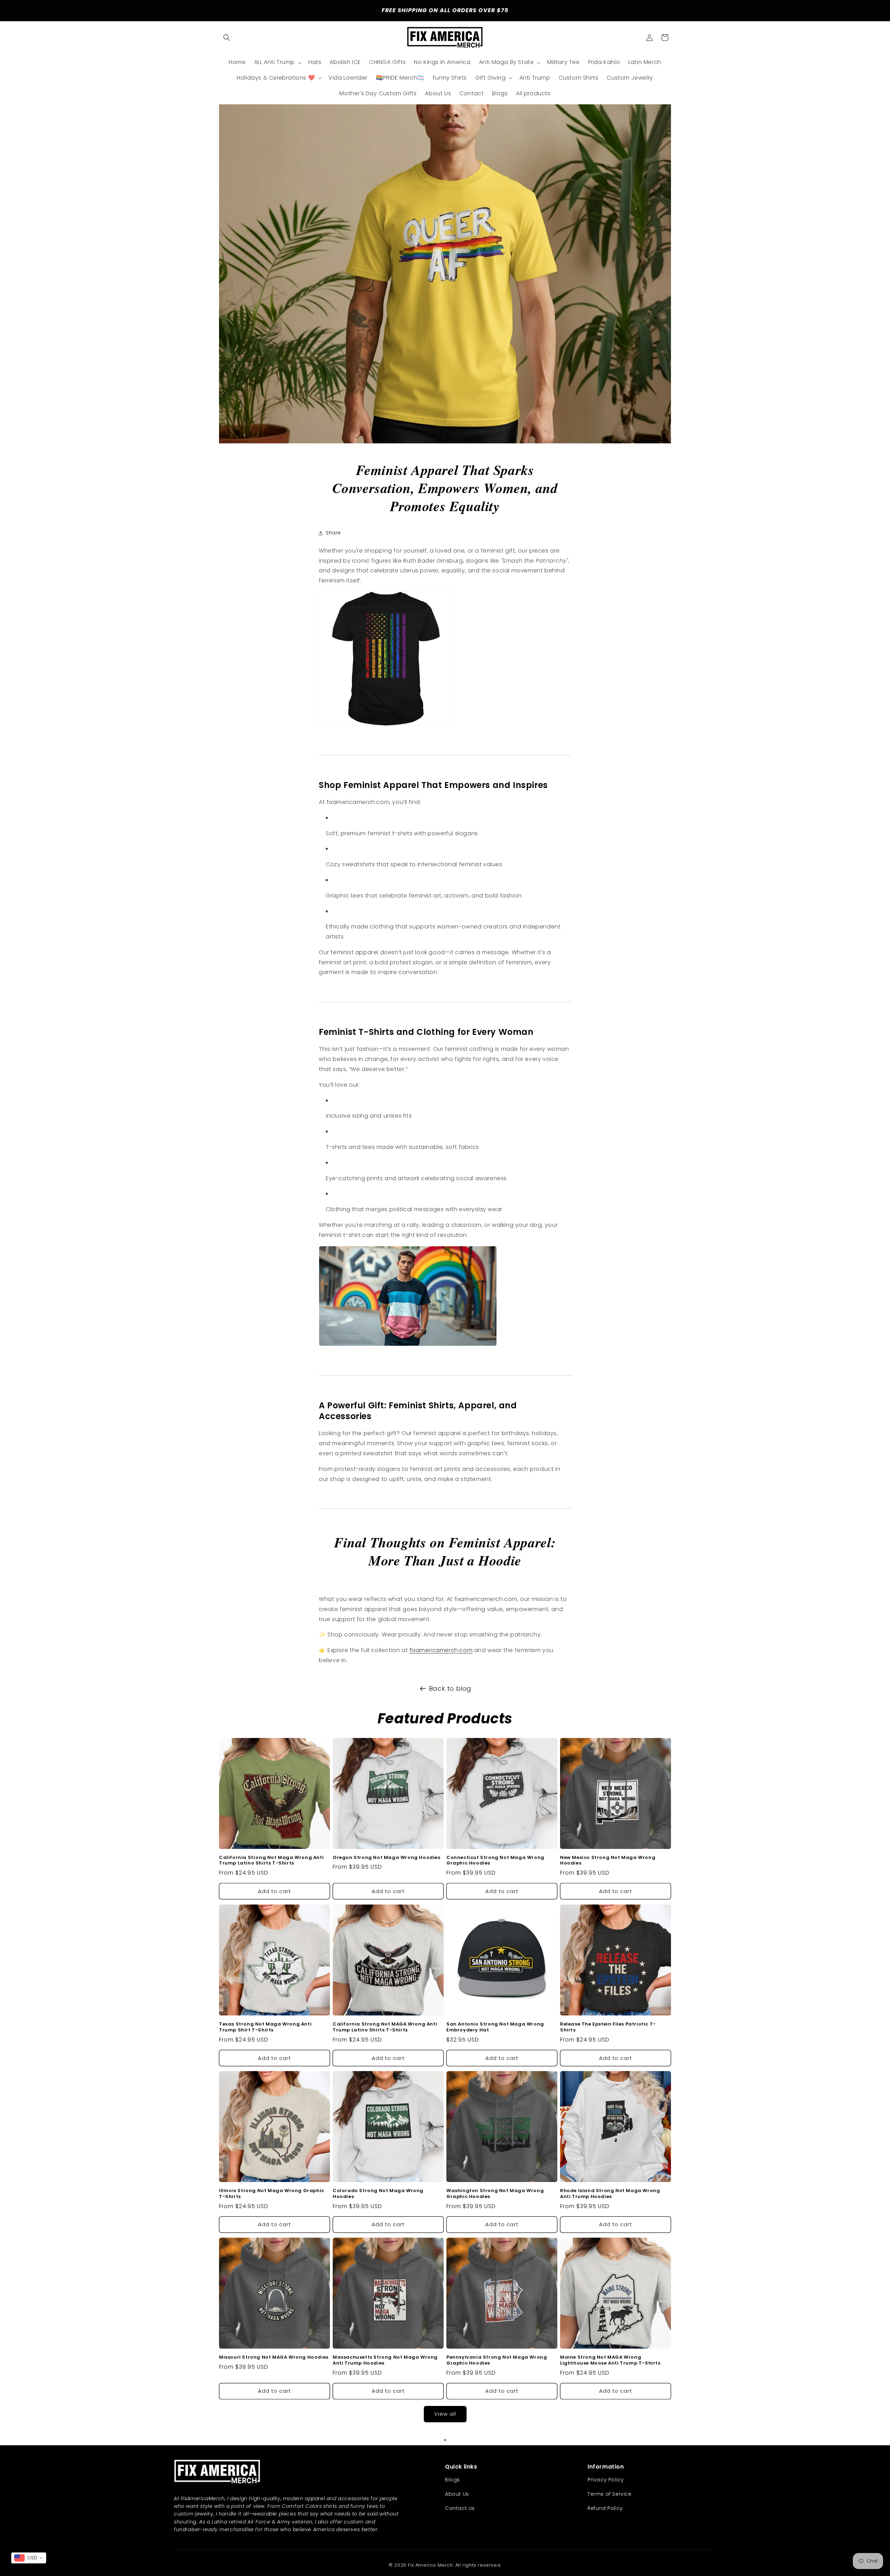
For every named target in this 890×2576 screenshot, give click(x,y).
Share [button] (333, 533)
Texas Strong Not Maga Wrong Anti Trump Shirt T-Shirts (265, 2027)
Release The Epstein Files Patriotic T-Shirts (608, 2027)
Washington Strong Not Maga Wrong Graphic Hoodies (495, 2194)
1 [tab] (445, 2440)
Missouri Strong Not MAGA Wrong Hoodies (274, 2357)
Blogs (452, 2480)
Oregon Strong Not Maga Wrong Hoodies (387, 1858)
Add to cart (274, 1891)
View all (445, 2414)
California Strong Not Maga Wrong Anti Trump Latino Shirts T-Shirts (271, 1861)
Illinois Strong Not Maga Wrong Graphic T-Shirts (272, 2194)
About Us (457, 2494)
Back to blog (450, 1688)
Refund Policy (605, 2508)
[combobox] (29, 2558)
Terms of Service (610, 2494)
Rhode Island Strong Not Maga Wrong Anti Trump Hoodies (610, 2194)
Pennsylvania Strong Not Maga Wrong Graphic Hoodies (497, 2360)
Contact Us (460, 2508)
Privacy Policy (606, 2480)
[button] (227, 38)
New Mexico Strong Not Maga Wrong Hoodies (608, 1861)
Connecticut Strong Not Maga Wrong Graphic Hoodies (495, 1861)
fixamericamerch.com (441, 1650)
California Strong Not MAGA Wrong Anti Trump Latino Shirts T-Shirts (385, 2027)
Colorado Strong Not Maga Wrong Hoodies (378, 2194)
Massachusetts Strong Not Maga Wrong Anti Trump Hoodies (385, 2360)
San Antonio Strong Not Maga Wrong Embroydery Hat (495, 2027)
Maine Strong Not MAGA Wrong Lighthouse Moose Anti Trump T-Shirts (610, 2360)
